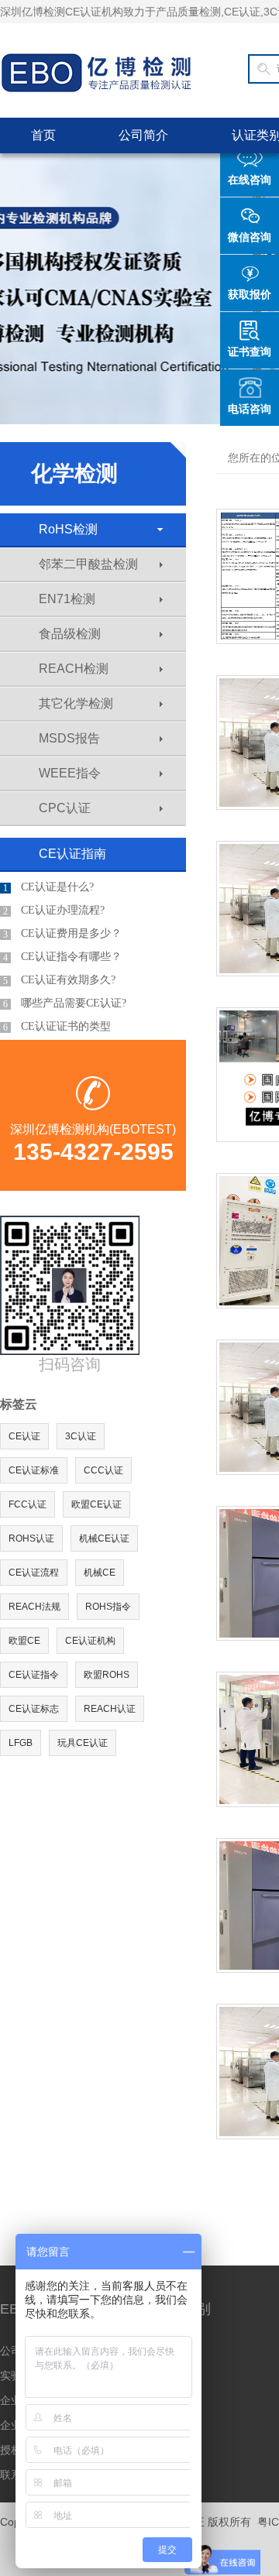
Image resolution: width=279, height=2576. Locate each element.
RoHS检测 (68, 529)
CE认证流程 (34, 1573)
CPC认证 (65, 808)
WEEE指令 (70, 773)
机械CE (100, 1573)
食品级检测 (70, 634)
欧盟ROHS (107, 1675)
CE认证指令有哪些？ (62, 957)
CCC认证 (103, 1470)
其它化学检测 (76, 703)
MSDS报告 (69, 738)
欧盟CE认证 (96, 1504)
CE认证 (24, 1436)
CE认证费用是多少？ (62, 934)
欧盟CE (24, 1641)
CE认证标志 (34, 1709)
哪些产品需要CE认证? (65, 1003)
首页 (43, 135)
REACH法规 (34, 1607)
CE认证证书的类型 (57, 1027)
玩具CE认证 (83, 1743)
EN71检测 (67, 599)
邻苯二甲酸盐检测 (88, 564)
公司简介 (143, 135)
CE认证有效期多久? (59, 980)
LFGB (21, 1743)
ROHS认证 (31, 1538)
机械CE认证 (104, 1538)
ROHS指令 (108, 1607)
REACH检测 (74, 669)
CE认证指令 (34, 1675)
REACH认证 (110, 1709)
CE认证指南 (72, 854)
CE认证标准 (34, 1470)
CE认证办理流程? (54, 911)
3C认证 (81, 1436)
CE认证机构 (90, 1641)
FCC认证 (28, 1504)
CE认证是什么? (48, 887)
